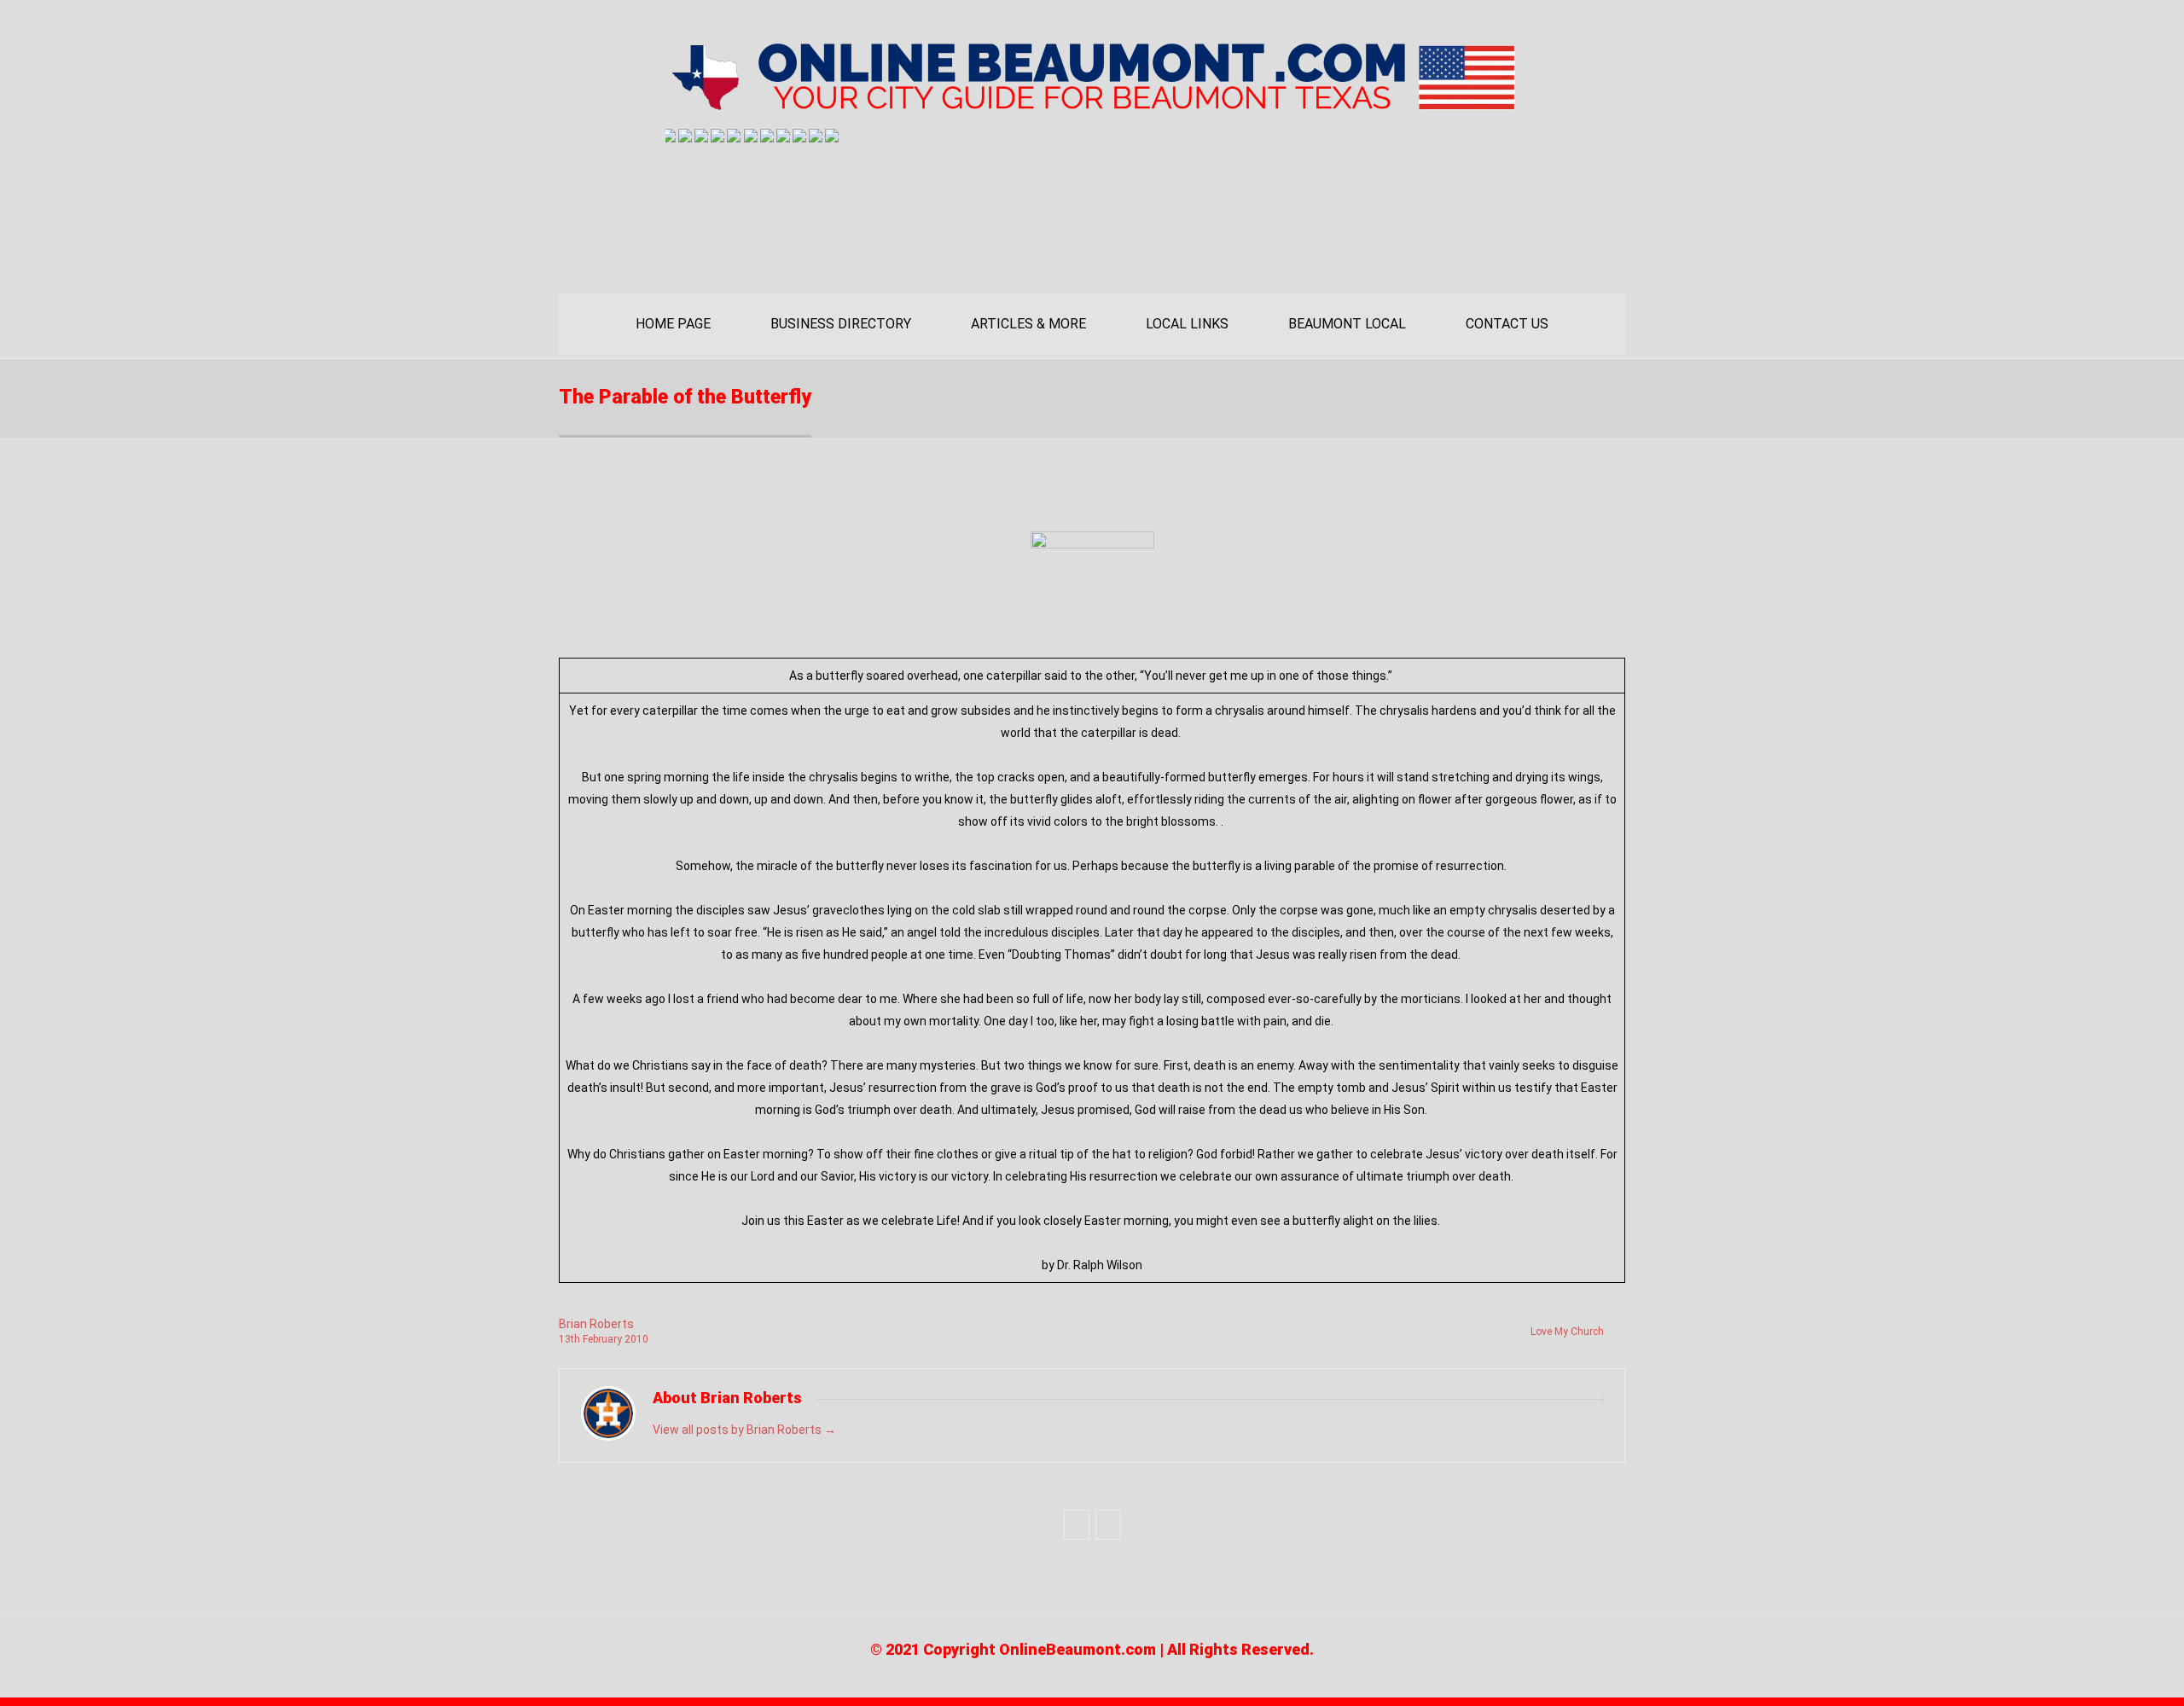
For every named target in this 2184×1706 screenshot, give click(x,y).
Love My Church (1567, 1332)
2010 (636, 1339)
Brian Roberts (596, 1324)
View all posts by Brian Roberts (744, 1430)
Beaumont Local (1347, 324)
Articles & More (1028, 324)
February (604, 1339)
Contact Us (1507, 324)
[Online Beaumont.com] (1092, 104)
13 (569, 1339)
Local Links (1187, 324)
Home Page (673, 324)
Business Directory (841, 324)
